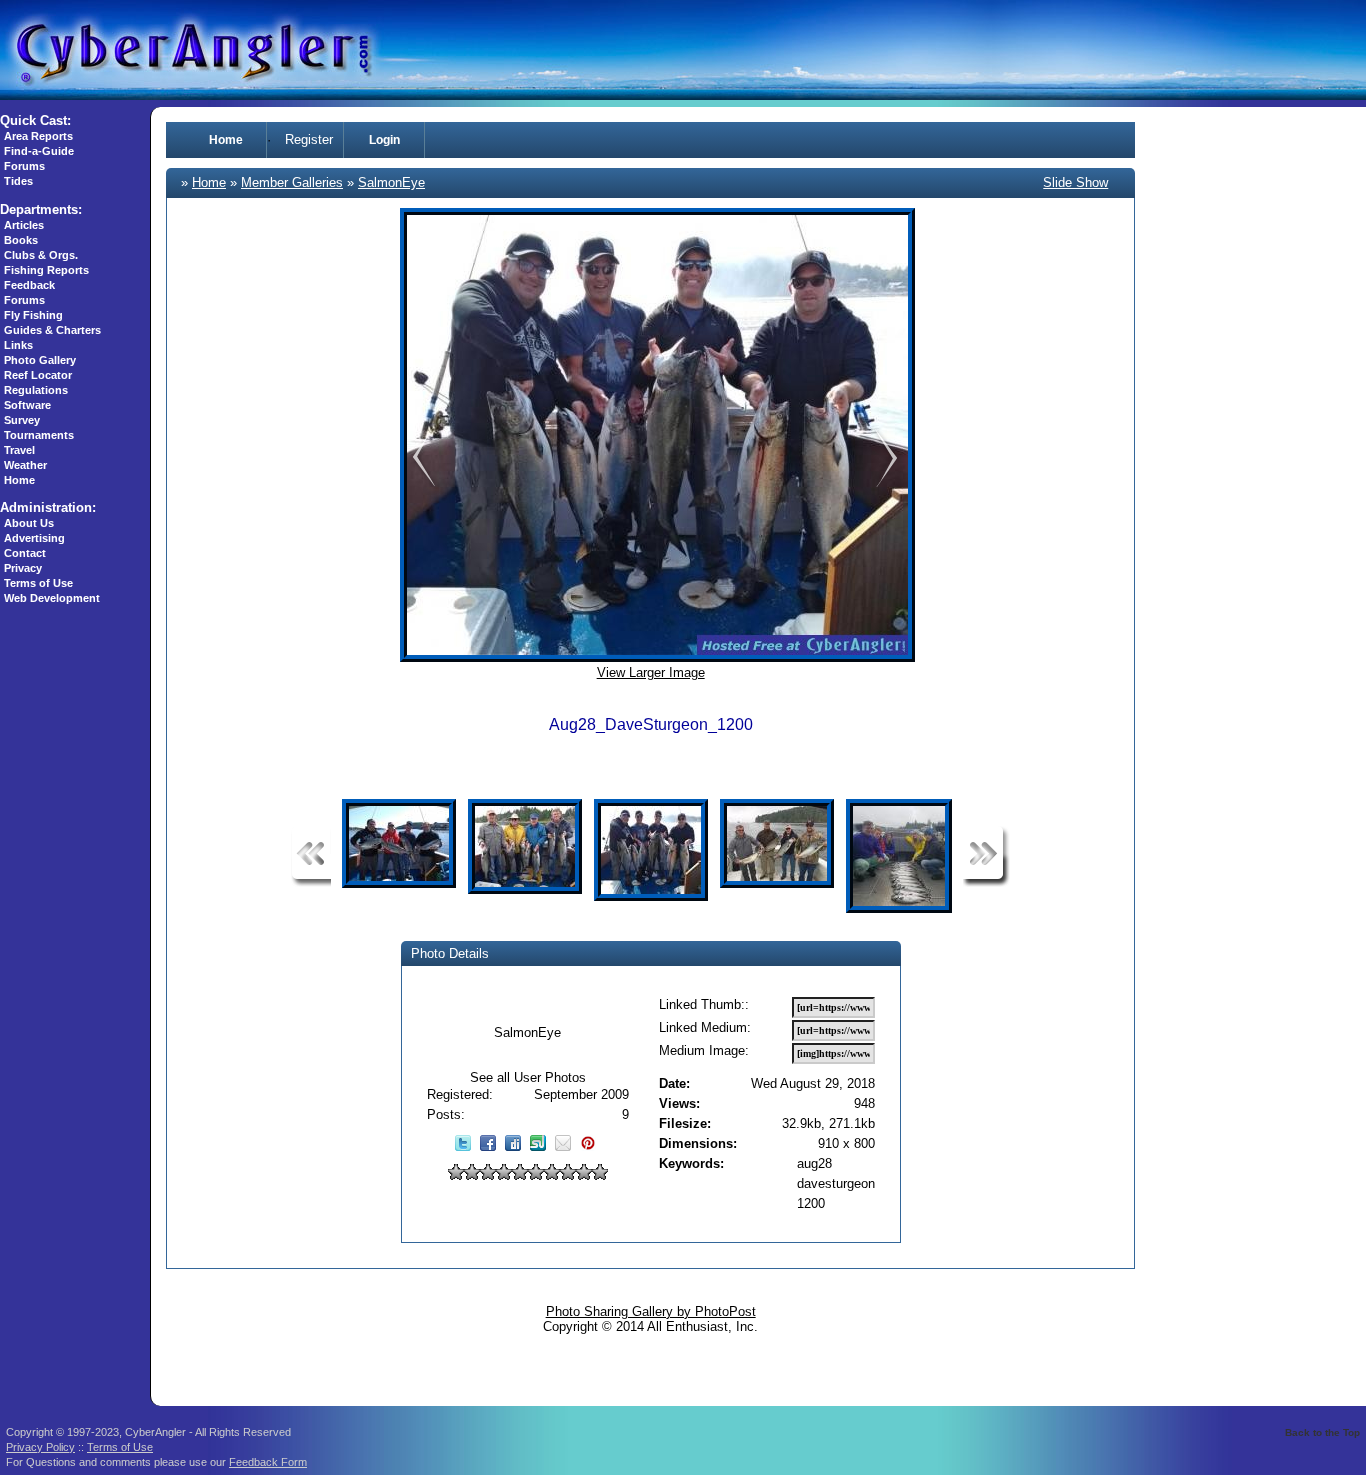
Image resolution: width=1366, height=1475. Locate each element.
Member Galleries (292, 182)
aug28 (814, 1163)
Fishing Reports (46, 270)
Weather (25, 465)
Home (19, 480)
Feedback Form (268, 1462)
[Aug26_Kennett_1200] (886, 484)
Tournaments (39, 435)
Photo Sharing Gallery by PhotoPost (651, 1311)
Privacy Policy (40, 1447)
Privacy (23, 568)
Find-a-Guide (39, 151)
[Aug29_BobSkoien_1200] (420, 484)
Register (309, 139)
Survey (22, 420)
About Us (29, 523)
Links (18, 345)
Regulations (36, 390)
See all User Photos (528, 1077)
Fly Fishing (33, 315)
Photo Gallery (40, 360)
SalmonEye (391, 182)
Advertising (34, 538)
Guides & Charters (52, 330)
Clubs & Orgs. (41, 255)
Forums (24, 166)
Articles (24, 225)
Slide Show (1075, 182)
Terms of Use (38, 583)
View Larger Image (651, 672)
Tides (18, 181)
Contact (25, 553)
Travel (19, 450)
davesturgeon (836, 1183)
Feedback (29, 285)
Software (27, 405)
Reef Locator (38, 375)
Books (21, 240)
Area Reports (38, 136)
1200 (811, 1203)
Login (384, 140)
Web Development (52, 598)
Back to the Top (1322, 1432)
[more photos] (311, 882)
